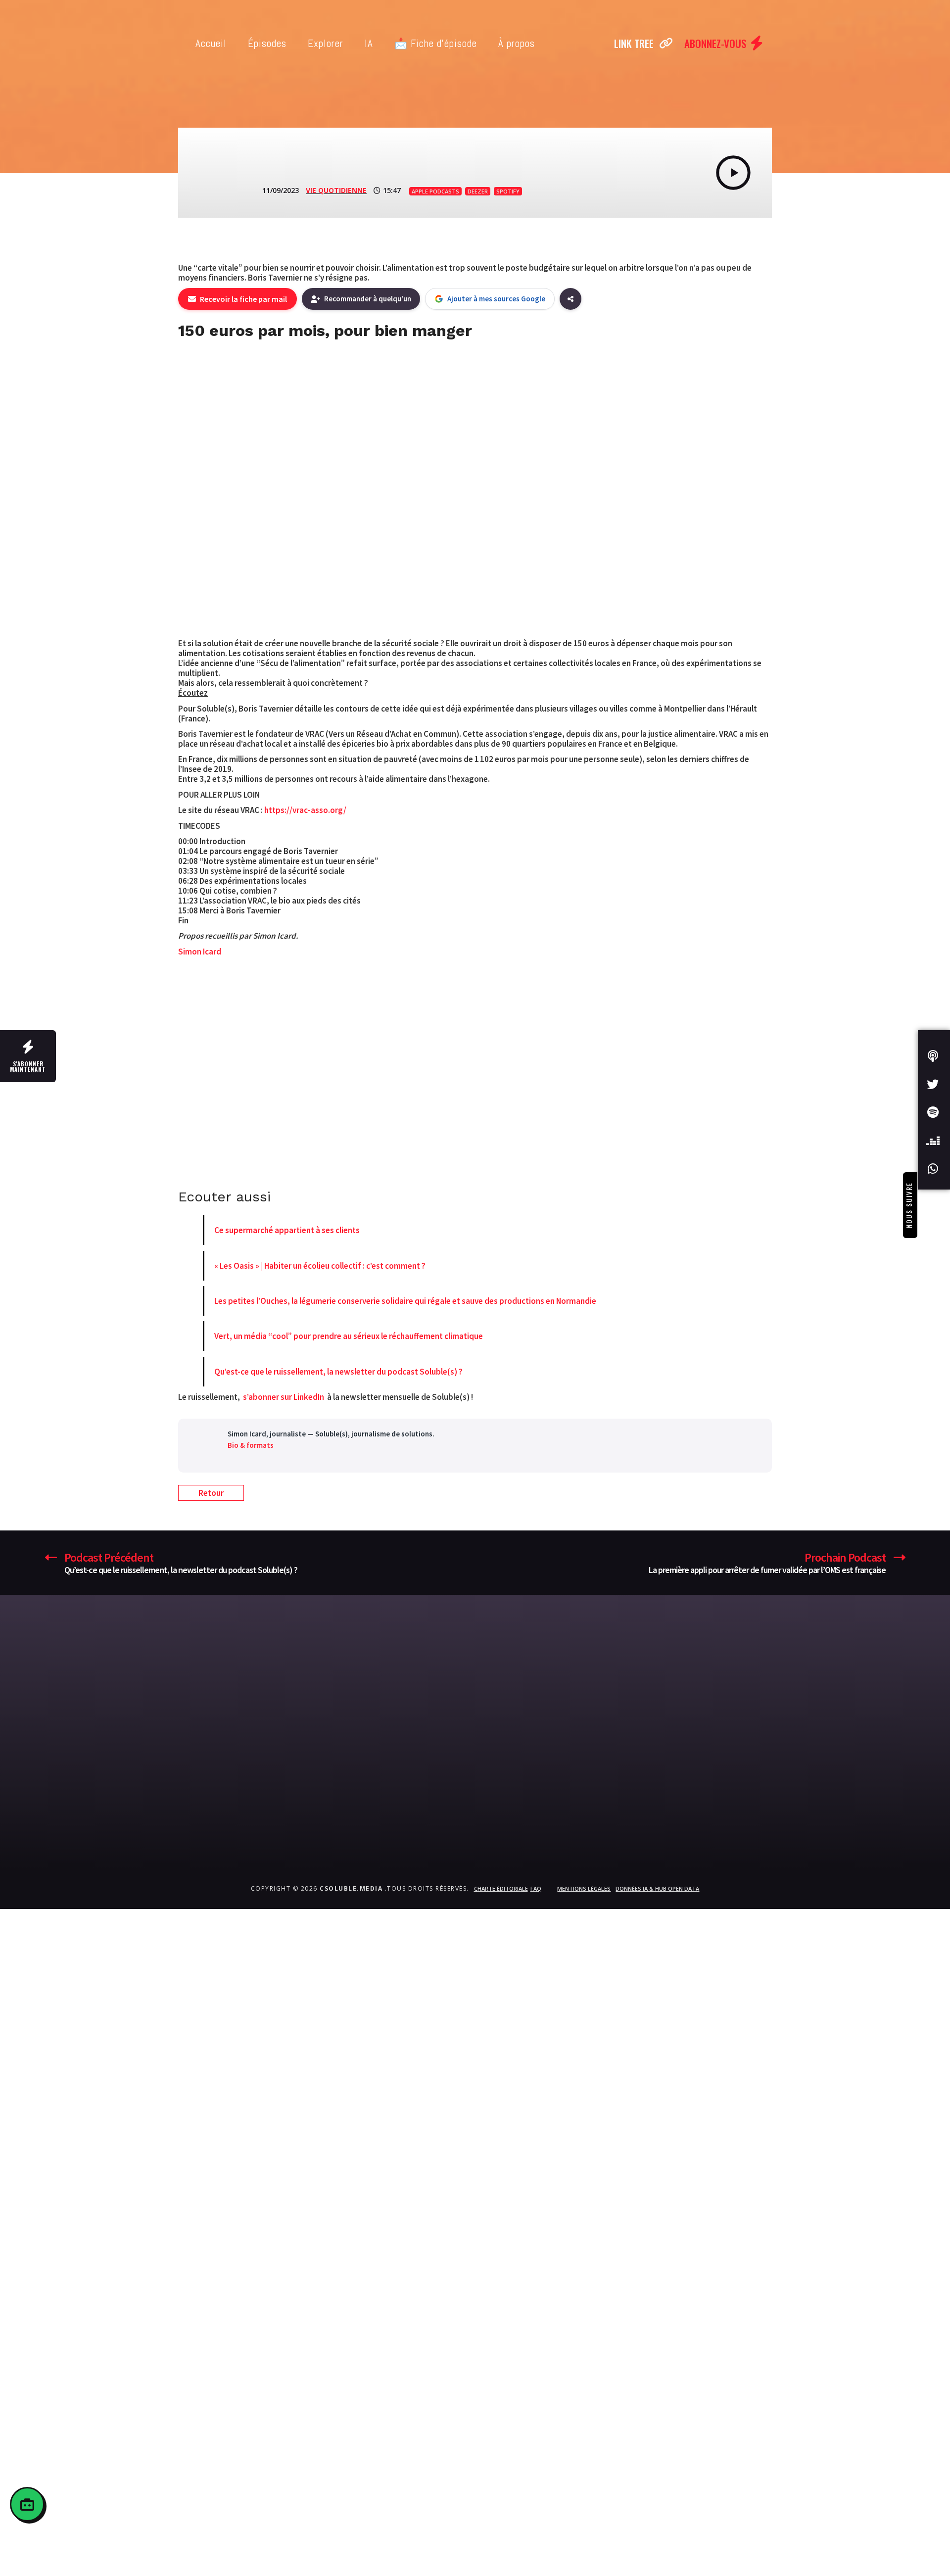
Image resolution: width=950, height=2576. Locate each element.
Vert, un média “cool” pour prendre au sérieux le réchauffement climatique (349, 1336)
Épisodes (267, 43)
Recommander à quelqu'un (368, 299)
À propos (517, 43)
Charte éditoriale (501, 1888)
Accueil (211, 43)
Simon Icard (200, 952)
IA (369, 43)
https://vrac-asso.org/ (305, 810)
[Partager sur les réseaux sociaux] (570, 299)
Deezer (478, 191)
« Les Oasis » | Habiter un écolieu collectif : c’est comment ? (320, 1266)
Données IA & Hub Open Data (657, 1888)
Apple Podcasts (435, 191)
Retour (211, 1493)
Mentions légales (584, 1888)
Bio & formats (251, 1445)
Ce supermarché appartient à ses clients (287, 1230)
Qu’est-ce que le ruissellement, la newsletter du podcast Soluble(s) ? (338, 1372)
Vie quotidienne (336, 190)
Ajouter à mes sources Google (496, 299)
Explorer (326, 43)
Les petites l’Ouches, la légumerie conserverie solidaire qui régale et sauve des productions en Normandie (405, 1301)
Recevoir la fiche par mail (243, 299)
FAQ (536, 1888)
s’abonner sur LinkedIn (284, 1397)
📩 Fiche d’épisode (436, 43)
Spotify (508, 191)
